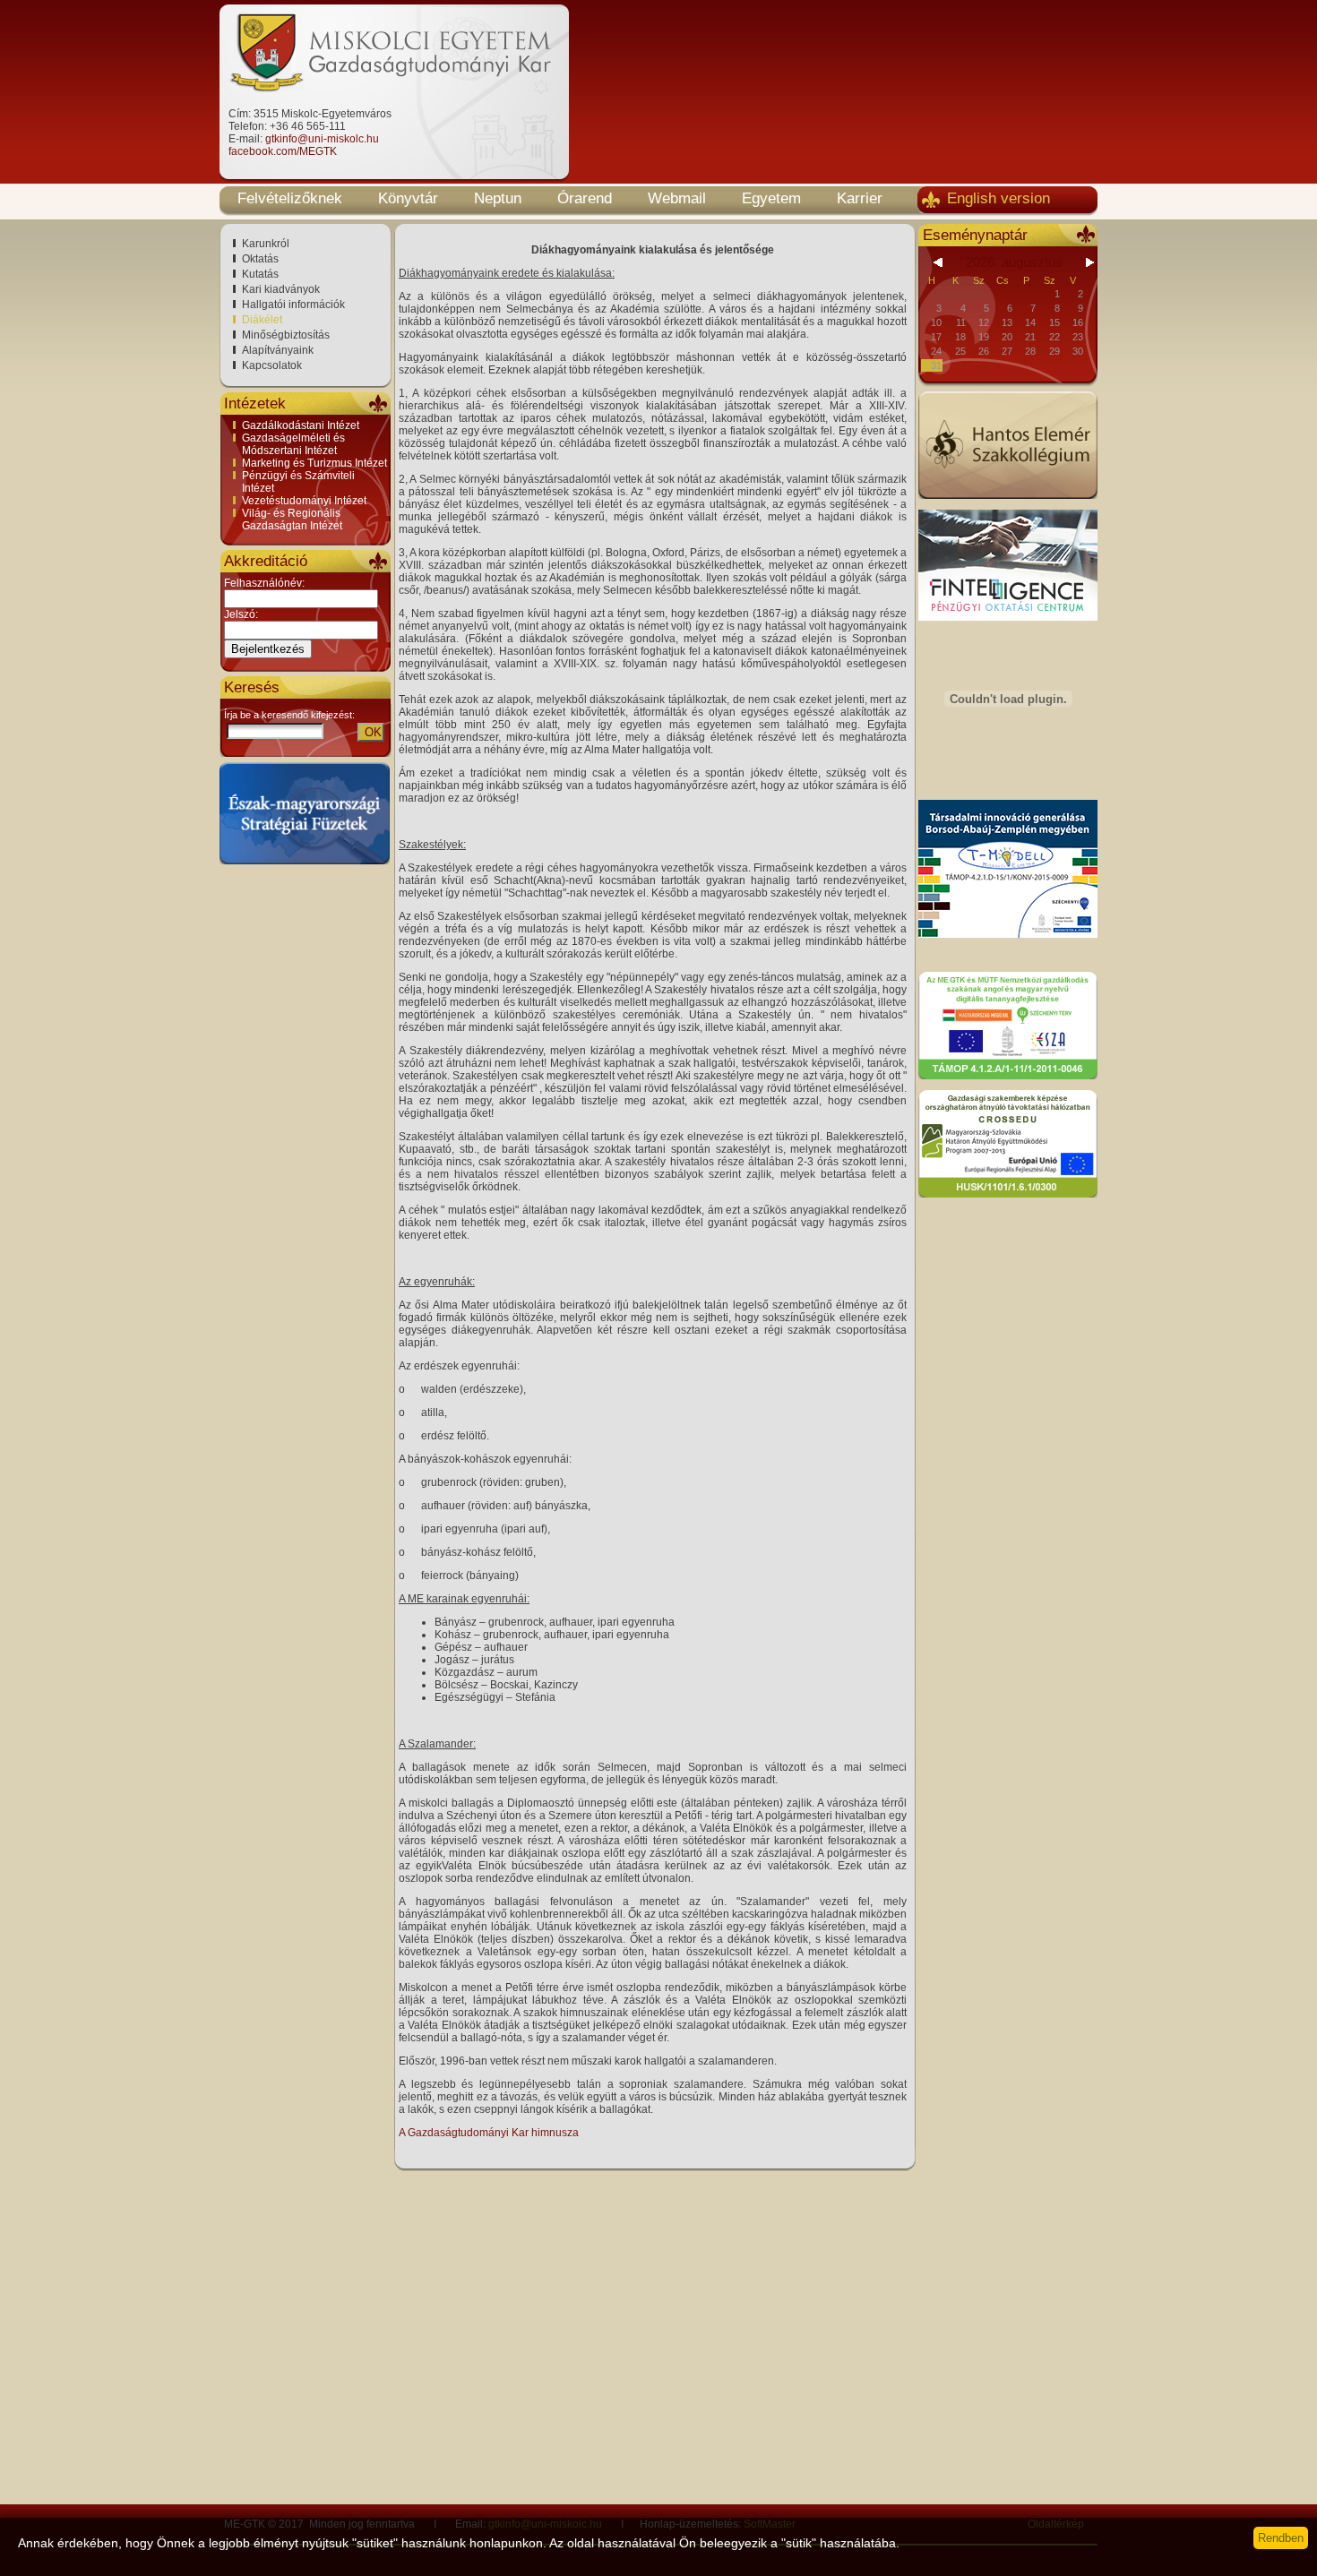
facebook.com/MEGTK (283, 151)
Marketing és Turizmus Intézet (314, 463)
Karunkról (266, 244)
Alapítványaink (278, 350)
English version (999, 198)
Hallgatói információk (293, 305)
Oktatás (260, 259)
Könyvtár (408, 198)
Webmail (677, 198)
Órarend (585, 198)
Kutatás (260, 274)
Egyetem (771, 198)
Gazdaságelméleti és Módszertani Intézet (293, 444)
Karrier (860, 198)
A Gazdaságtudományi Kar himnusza (489, 2133)
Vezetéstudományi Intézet (304, 501)
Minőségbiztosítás (286, 335)
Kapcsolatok (272, 365)
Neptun (498, 198)
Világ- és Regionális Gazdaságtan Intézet (292, 519)
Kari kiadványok (281, 289)
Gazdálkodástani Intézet (301, 425)
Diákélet (262, 320)
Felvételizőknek (290, 198)
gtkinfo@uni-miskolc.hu (322, 139)
